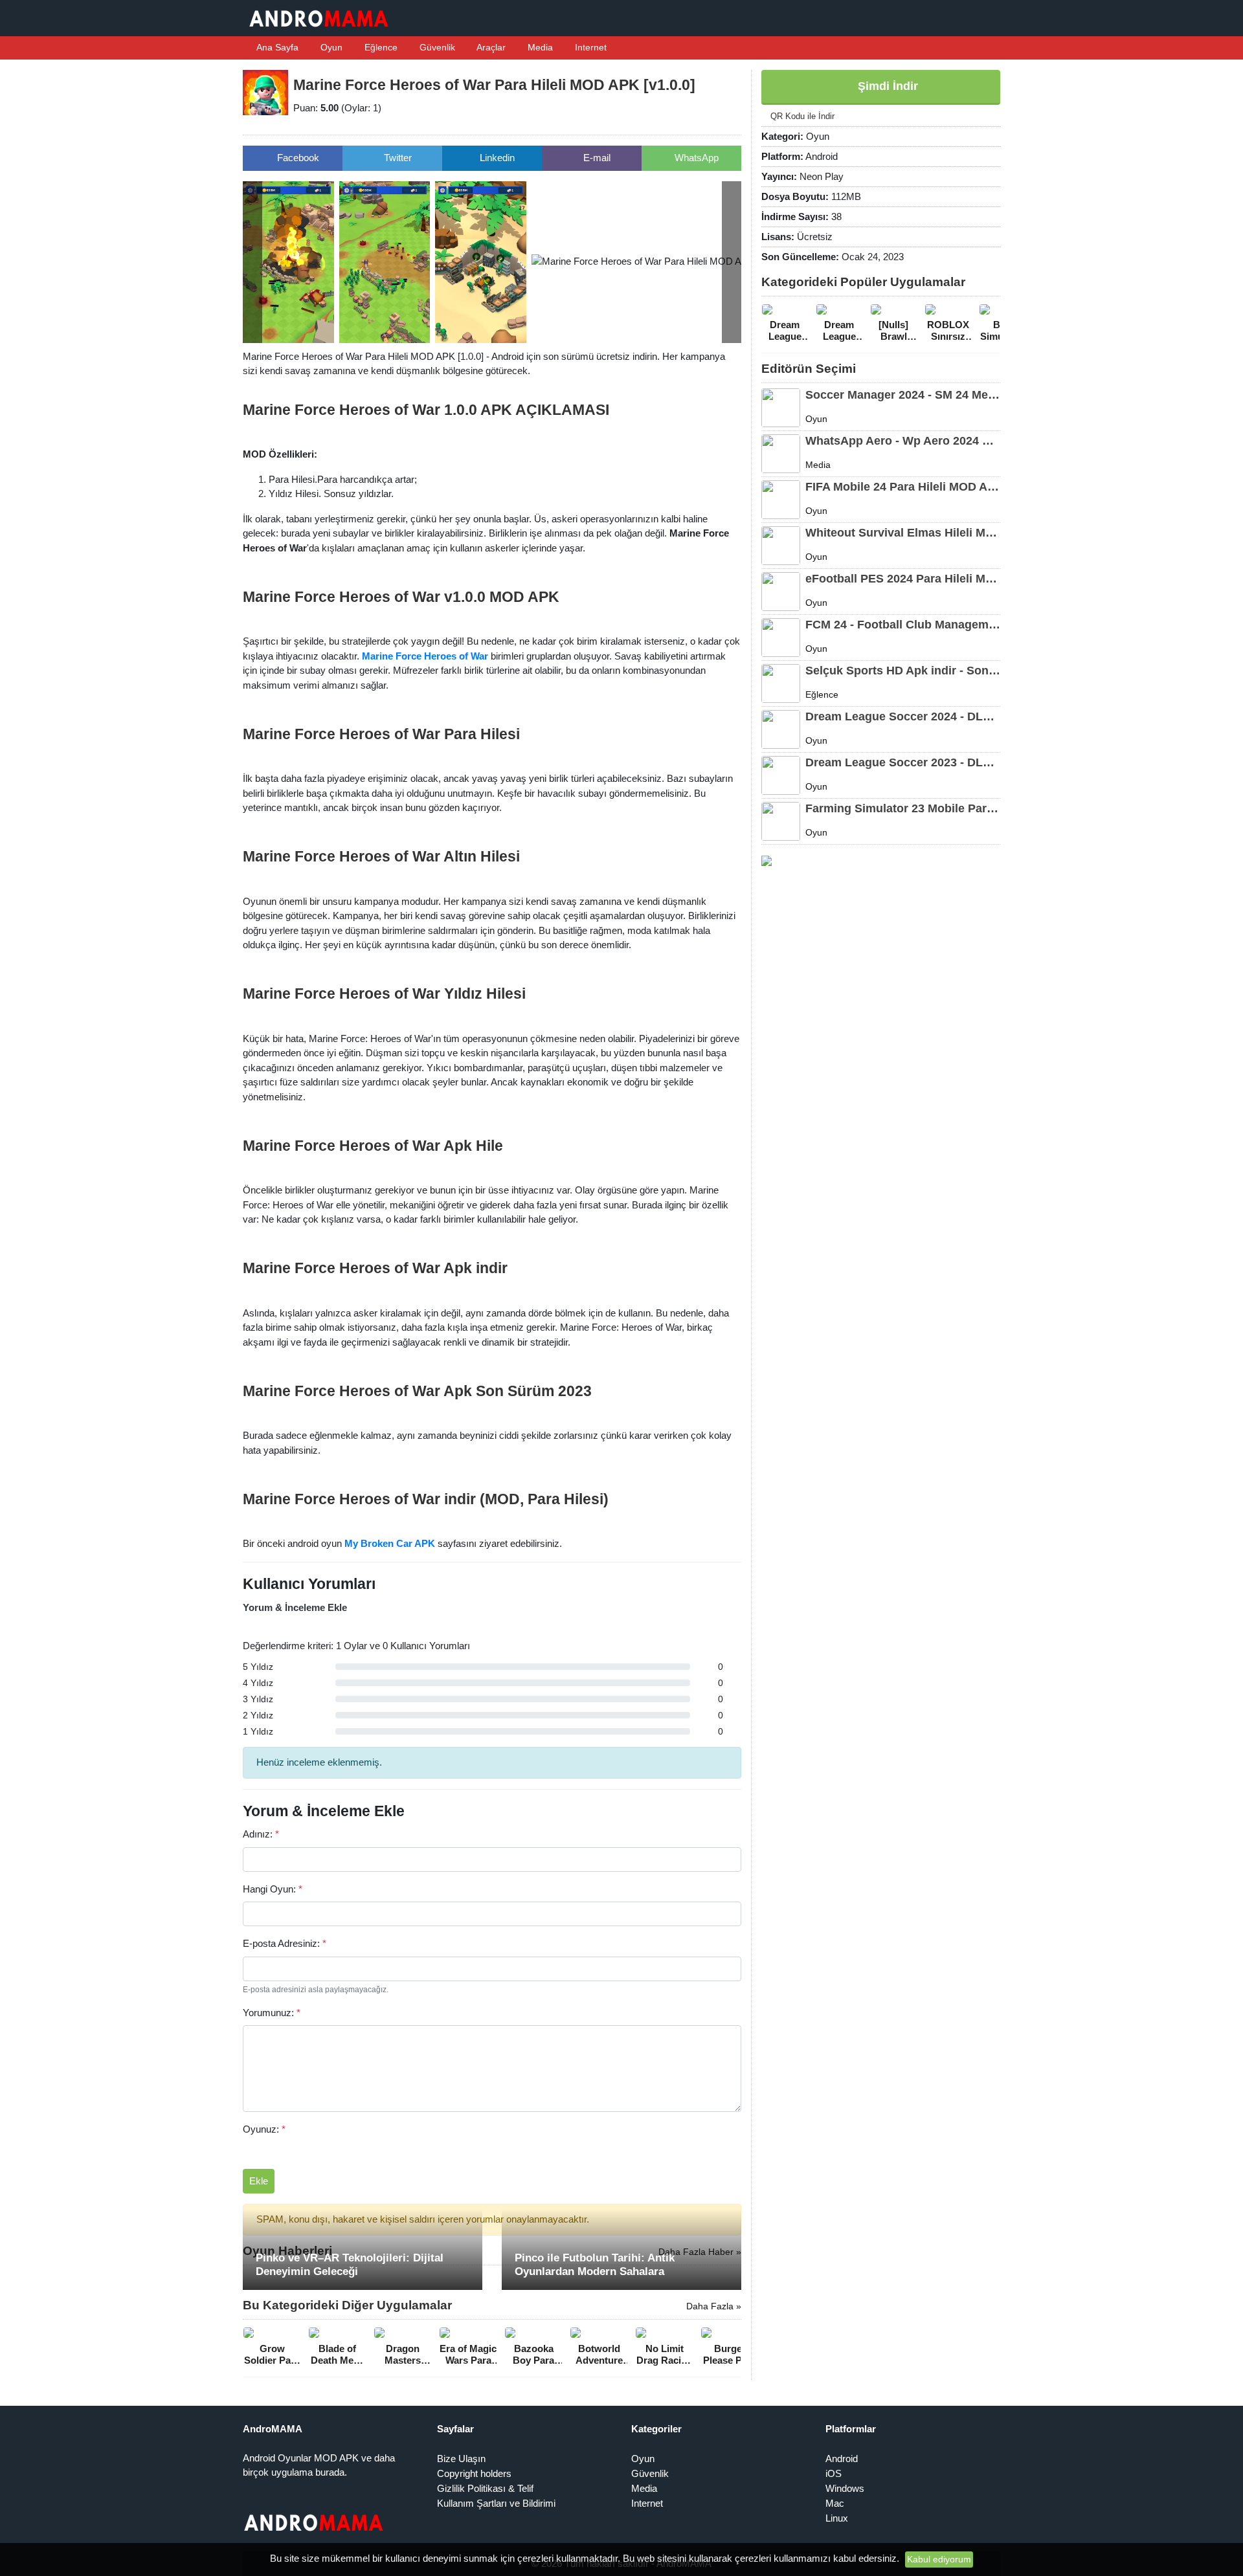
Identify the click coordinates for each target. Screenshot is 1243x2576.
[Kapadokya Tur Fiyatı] (767, 860)
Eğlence (380, 47)
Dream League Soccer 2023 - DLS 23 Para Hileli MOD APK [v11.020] (903, 762)
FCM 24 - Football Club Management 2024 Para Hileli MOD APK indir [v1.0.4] (903, 625)
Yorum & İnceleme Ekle (295, 1607)
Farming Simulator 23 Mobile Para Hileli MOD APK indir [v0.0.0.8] (903, 808)
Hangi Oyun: (273, 1889)
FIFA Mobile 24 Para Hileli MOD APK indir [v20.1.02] (903, 487)
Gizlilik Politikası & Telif (485, 2488)
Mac (835, 2503)
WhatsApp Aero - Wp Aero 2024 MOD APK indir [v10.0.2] (903, 441)
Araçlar (490, 47)
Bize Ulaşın (461, 2459)
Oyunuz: (264, 2129)
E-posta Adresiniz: (285, 1943)
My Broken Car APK (390, 1543)
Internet (589, 47)
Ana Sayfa (276, 47)
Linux (837, 2518)
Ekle (259, 2181)
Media (539, 47)
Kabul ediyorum (939, 2559)
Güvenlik (436, 47)
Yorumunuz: (272, 2013)
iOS (834, 2473)
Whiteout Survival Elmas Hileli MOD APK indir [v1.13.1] (903, 533)
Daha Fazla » (714, 2306)
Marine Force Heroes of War (425, 656)
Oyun (330, 47)
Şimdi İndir (886, 86)
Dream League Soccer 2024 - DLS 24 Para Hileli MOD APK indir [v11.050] (903, 716)
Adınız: (261, 1834)
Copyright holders (474, 2473)
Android (842, 2459)
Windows (845, 2488)
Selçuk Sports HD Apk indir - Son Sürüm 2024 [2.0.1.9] (903, 671)
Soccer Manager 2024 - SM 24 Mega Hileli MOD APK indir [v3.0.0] (903, 395)
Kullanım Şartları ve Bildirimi (496, 2503)
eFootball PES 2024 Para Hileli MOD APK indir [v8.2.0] (903, 579)
